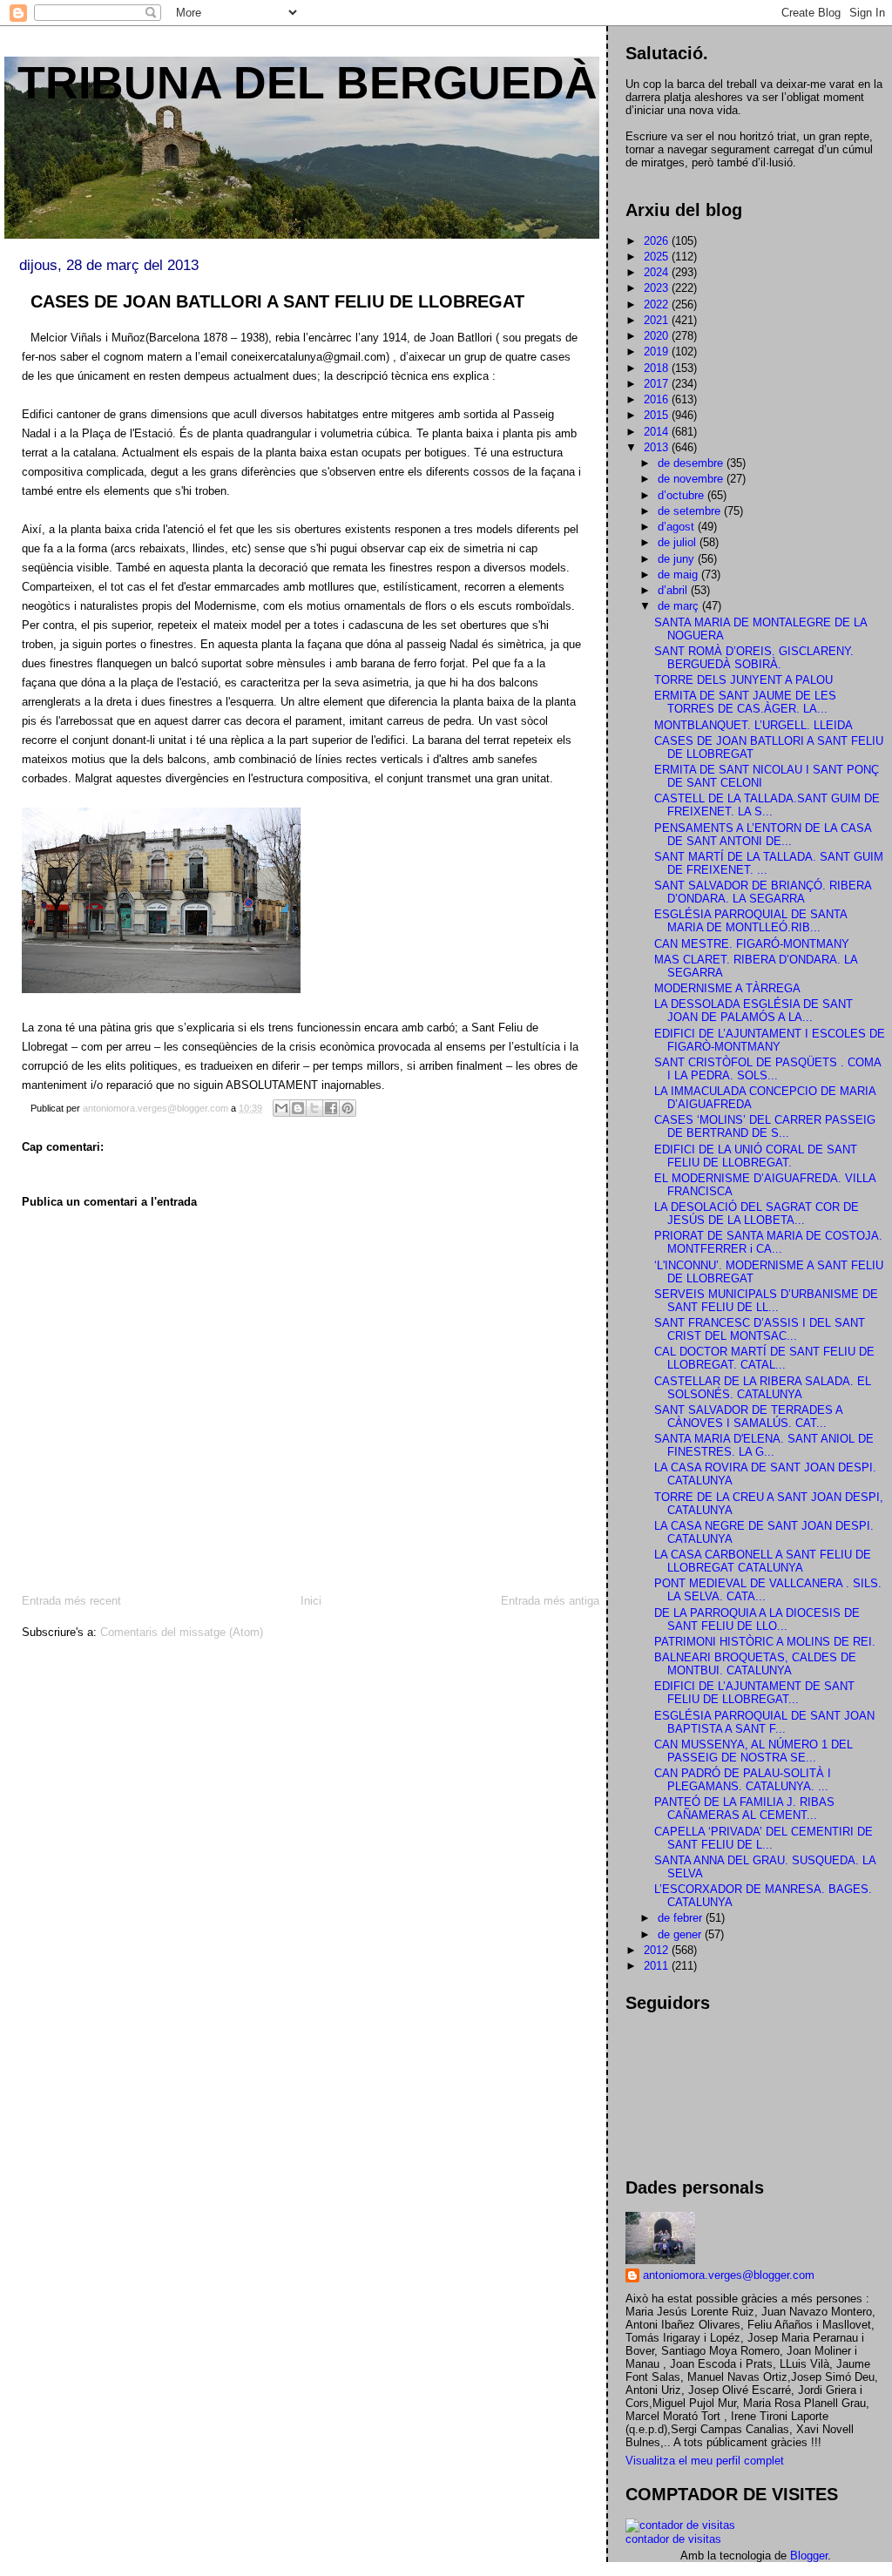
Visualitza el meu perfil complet (705, 2461)
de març (680, 606)
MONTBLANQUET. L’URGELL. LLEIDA (753, 725)
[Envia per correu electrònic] (281, 1108)
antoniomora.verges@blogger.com (729, 2275)
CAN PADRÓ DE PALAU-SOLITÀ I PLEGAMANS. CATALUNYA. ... (743, 1780)
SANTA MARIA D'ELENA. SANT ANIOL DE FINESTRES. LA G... (764, 1445)
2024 (658, 272)
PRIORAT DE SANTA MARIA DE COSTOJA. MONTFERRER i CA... (768, 1242)
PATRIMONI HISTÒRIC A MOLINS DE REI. (765, 1642)
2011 (658, 1966)
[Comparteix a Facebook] (331, 1108)
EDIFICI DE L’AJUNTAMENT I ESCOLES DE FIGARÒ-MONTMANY (770, 1040)
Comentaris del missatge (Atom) (182, 1632)
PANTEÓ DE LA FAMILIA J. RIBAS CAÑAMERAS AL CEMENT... (744, 1809)
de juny (678, 559)
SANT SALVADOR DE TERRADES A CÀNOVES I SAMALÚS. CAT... (748, 1416)
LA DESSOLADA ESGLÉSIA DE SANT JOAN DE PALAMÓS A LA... (753, 1011)
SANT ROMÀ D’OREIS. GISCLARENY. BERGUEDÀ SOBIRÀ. (754, 658)
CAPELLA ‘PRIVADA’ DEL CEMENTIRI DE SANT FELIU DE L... (764, 1838)
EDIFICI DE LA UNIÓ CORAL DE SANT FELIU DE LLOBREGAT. (756, 1156)
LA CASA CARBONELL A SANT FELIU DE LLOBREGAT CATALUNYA (763, 1561)
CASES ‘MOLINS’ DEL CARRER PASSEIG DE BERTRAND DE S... (765, 1126)
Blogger (809, 2556)
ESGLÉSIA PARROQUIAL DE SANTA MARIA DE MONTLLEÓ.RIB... (750, 921)
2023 (658, 288)
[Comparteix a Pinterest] (348, 1108)
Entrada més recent (71, 1601)
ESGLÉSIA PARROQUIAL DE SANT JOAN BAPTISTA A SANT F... (764, 1722)
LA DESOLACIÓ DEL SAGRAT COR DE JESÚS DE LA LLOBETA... (757, 1214)
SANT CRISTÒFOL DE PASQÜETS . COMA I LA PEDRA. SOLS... (767, 1069)
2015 (658, 415)
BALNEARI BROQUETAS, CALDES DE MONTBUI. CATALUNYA (755, 1664)
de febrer (682, 1918)
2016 (658, 399)
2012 (658, 1950)
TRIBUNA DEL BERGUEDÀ (307, 83)
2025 (658, 257)
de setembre (691, 511)
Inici (311, 1601)
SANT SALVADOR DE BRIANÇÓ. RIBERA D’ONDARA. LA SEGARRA (763, 892)
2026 (658, 241)
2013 (658, 447)
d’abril (674, 590)
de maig (679, 575)
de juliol (679, 542)
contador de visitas (673, 2539)
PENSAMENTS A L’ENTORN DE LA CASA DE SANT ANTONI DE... (763, 835)
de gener (681, 1934)
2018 (658, 368)
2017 (658, 384)
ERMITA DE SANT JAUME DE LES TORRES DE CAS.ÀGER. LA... (745, 702)
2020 (658, 336)
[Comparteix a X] (314, 1108)
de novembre (692, 479)
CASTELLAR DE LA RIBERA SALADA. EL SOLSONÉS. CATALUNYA (763, 1388)
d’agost (678, 527)
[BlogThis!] (298, 1108)
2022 (658, 304)
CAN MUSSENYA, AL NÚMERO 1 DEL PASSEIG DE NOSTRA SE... (753, 1751)
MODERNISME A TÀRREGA (727, 988)
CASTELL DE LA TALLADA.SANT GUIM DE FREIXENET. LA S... (767, 805)
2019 (658, 352)
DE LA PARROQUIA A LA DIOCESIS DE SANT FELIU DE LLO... (757, 1619)
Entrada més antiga (550, 1601)
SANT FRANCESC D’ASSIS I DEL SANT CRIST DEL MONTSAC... (760, 1329)
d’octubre (683, 495)
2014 (658, 432)
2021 (658, 320)
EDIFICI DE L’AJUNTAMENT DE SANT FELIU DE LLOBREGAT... (754, 1693)
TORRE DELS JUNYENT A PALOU (743, 680)
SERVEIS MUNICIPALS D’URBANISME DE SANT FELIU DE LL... (766, 1301)
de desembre (692, 463)
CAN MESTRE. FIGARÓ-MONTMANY (752, 944)
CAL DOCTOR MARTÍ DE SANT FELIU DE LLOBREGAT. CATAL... (764, 1358)
